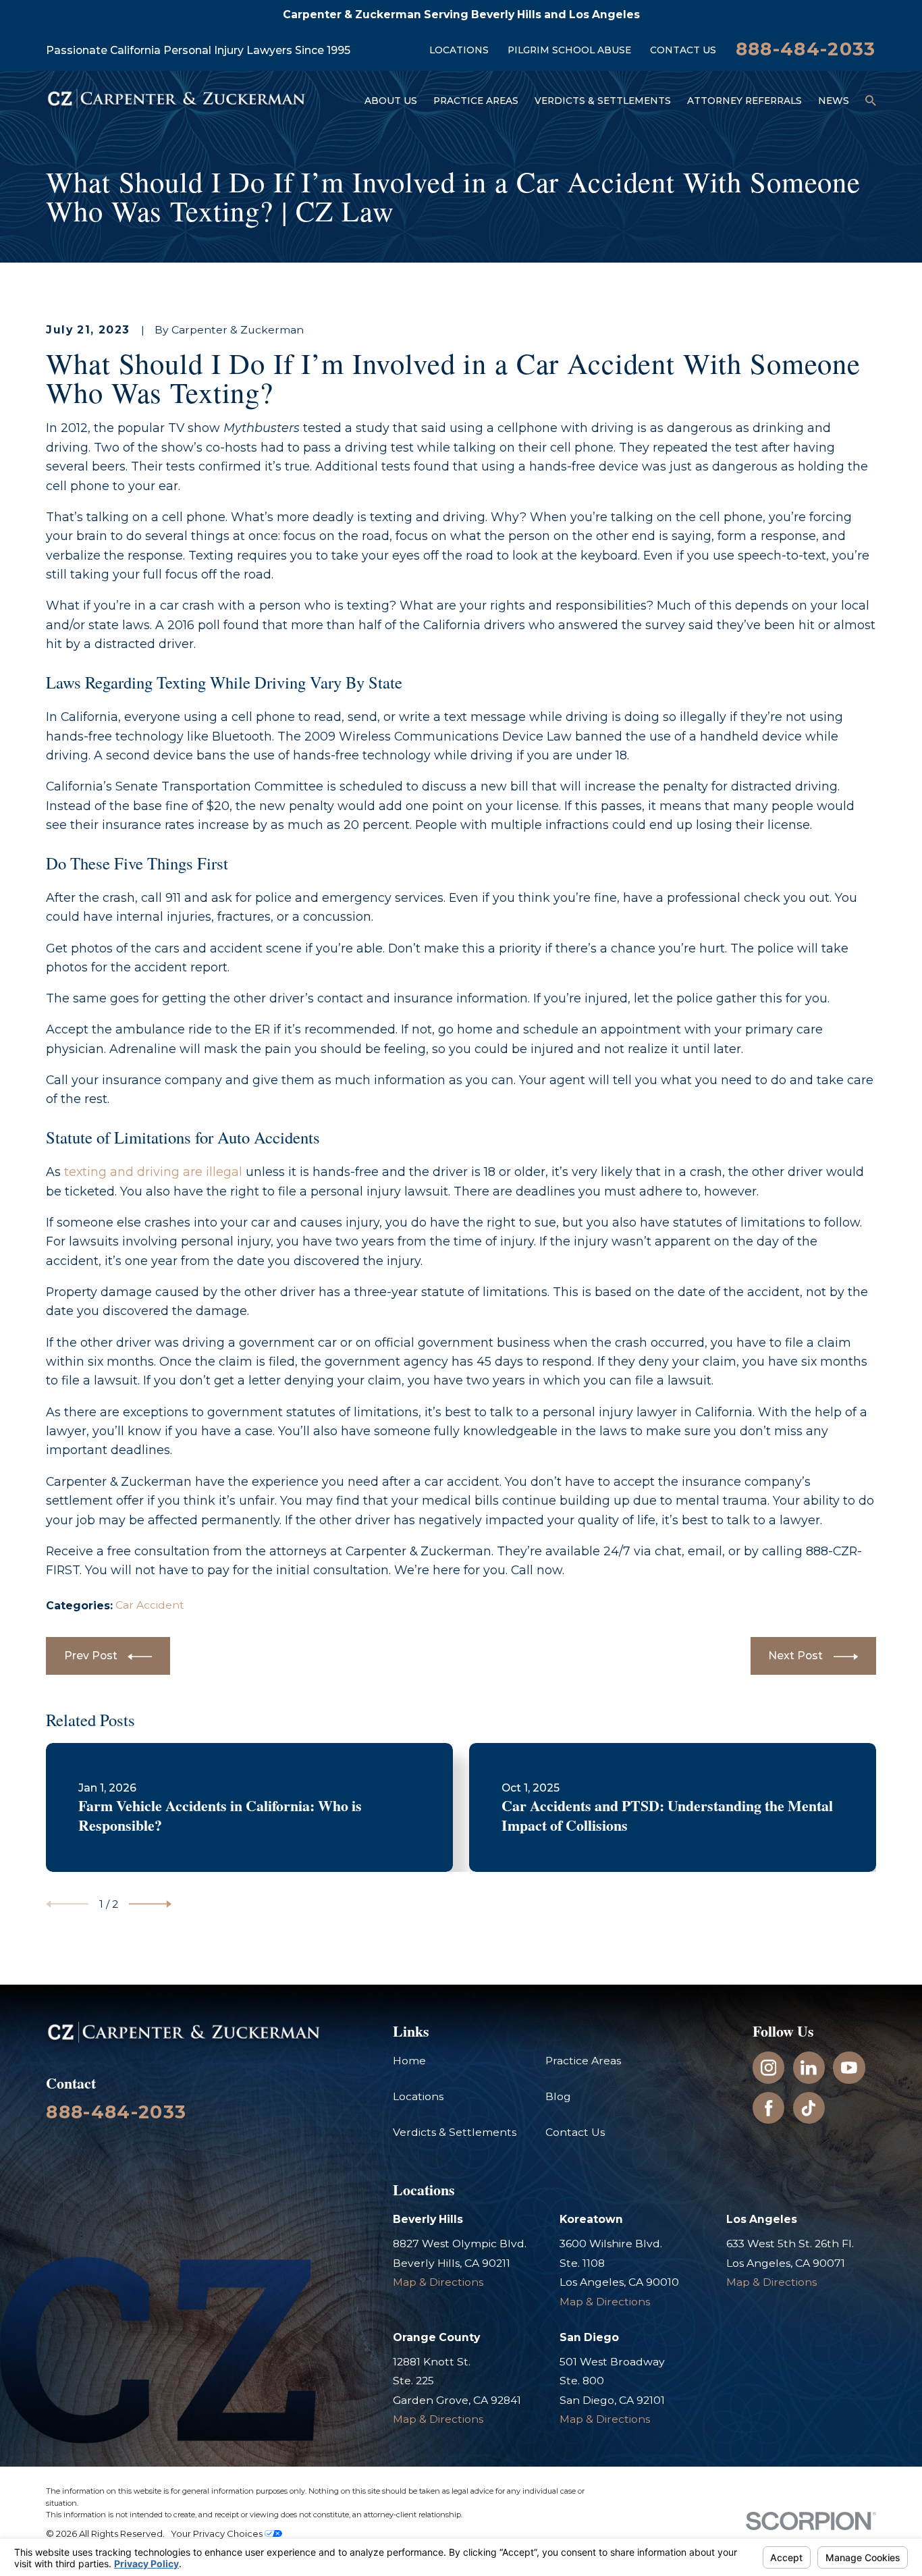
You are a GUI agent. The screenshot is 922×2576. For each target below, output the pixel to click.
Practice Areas (583, 2061)
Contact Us (683, 50)
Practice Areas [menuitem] (476, 101)
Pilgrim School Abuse (569, 50)
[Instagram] (769, 2068)
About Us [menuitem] (391, 101)
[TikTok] (809, 2108)
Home (409, 2061)
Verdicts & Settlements (455, 2132)
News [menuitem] (834, 101)
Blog (558, 2096)
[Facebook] (769, 2108)
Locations (459, 50)
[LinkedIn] (809, 2068)
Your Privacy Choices (218, 2533)
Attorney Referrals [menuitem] (744, 101)
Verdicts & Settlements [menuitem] (603, 101)
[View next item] (150, 1904)
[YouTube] (849, 2068)
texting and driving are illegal (153, 1172)
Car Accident (150, 1605)
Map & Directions (438, 2282)
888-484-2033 (806, 49)
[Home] (176, 101)
